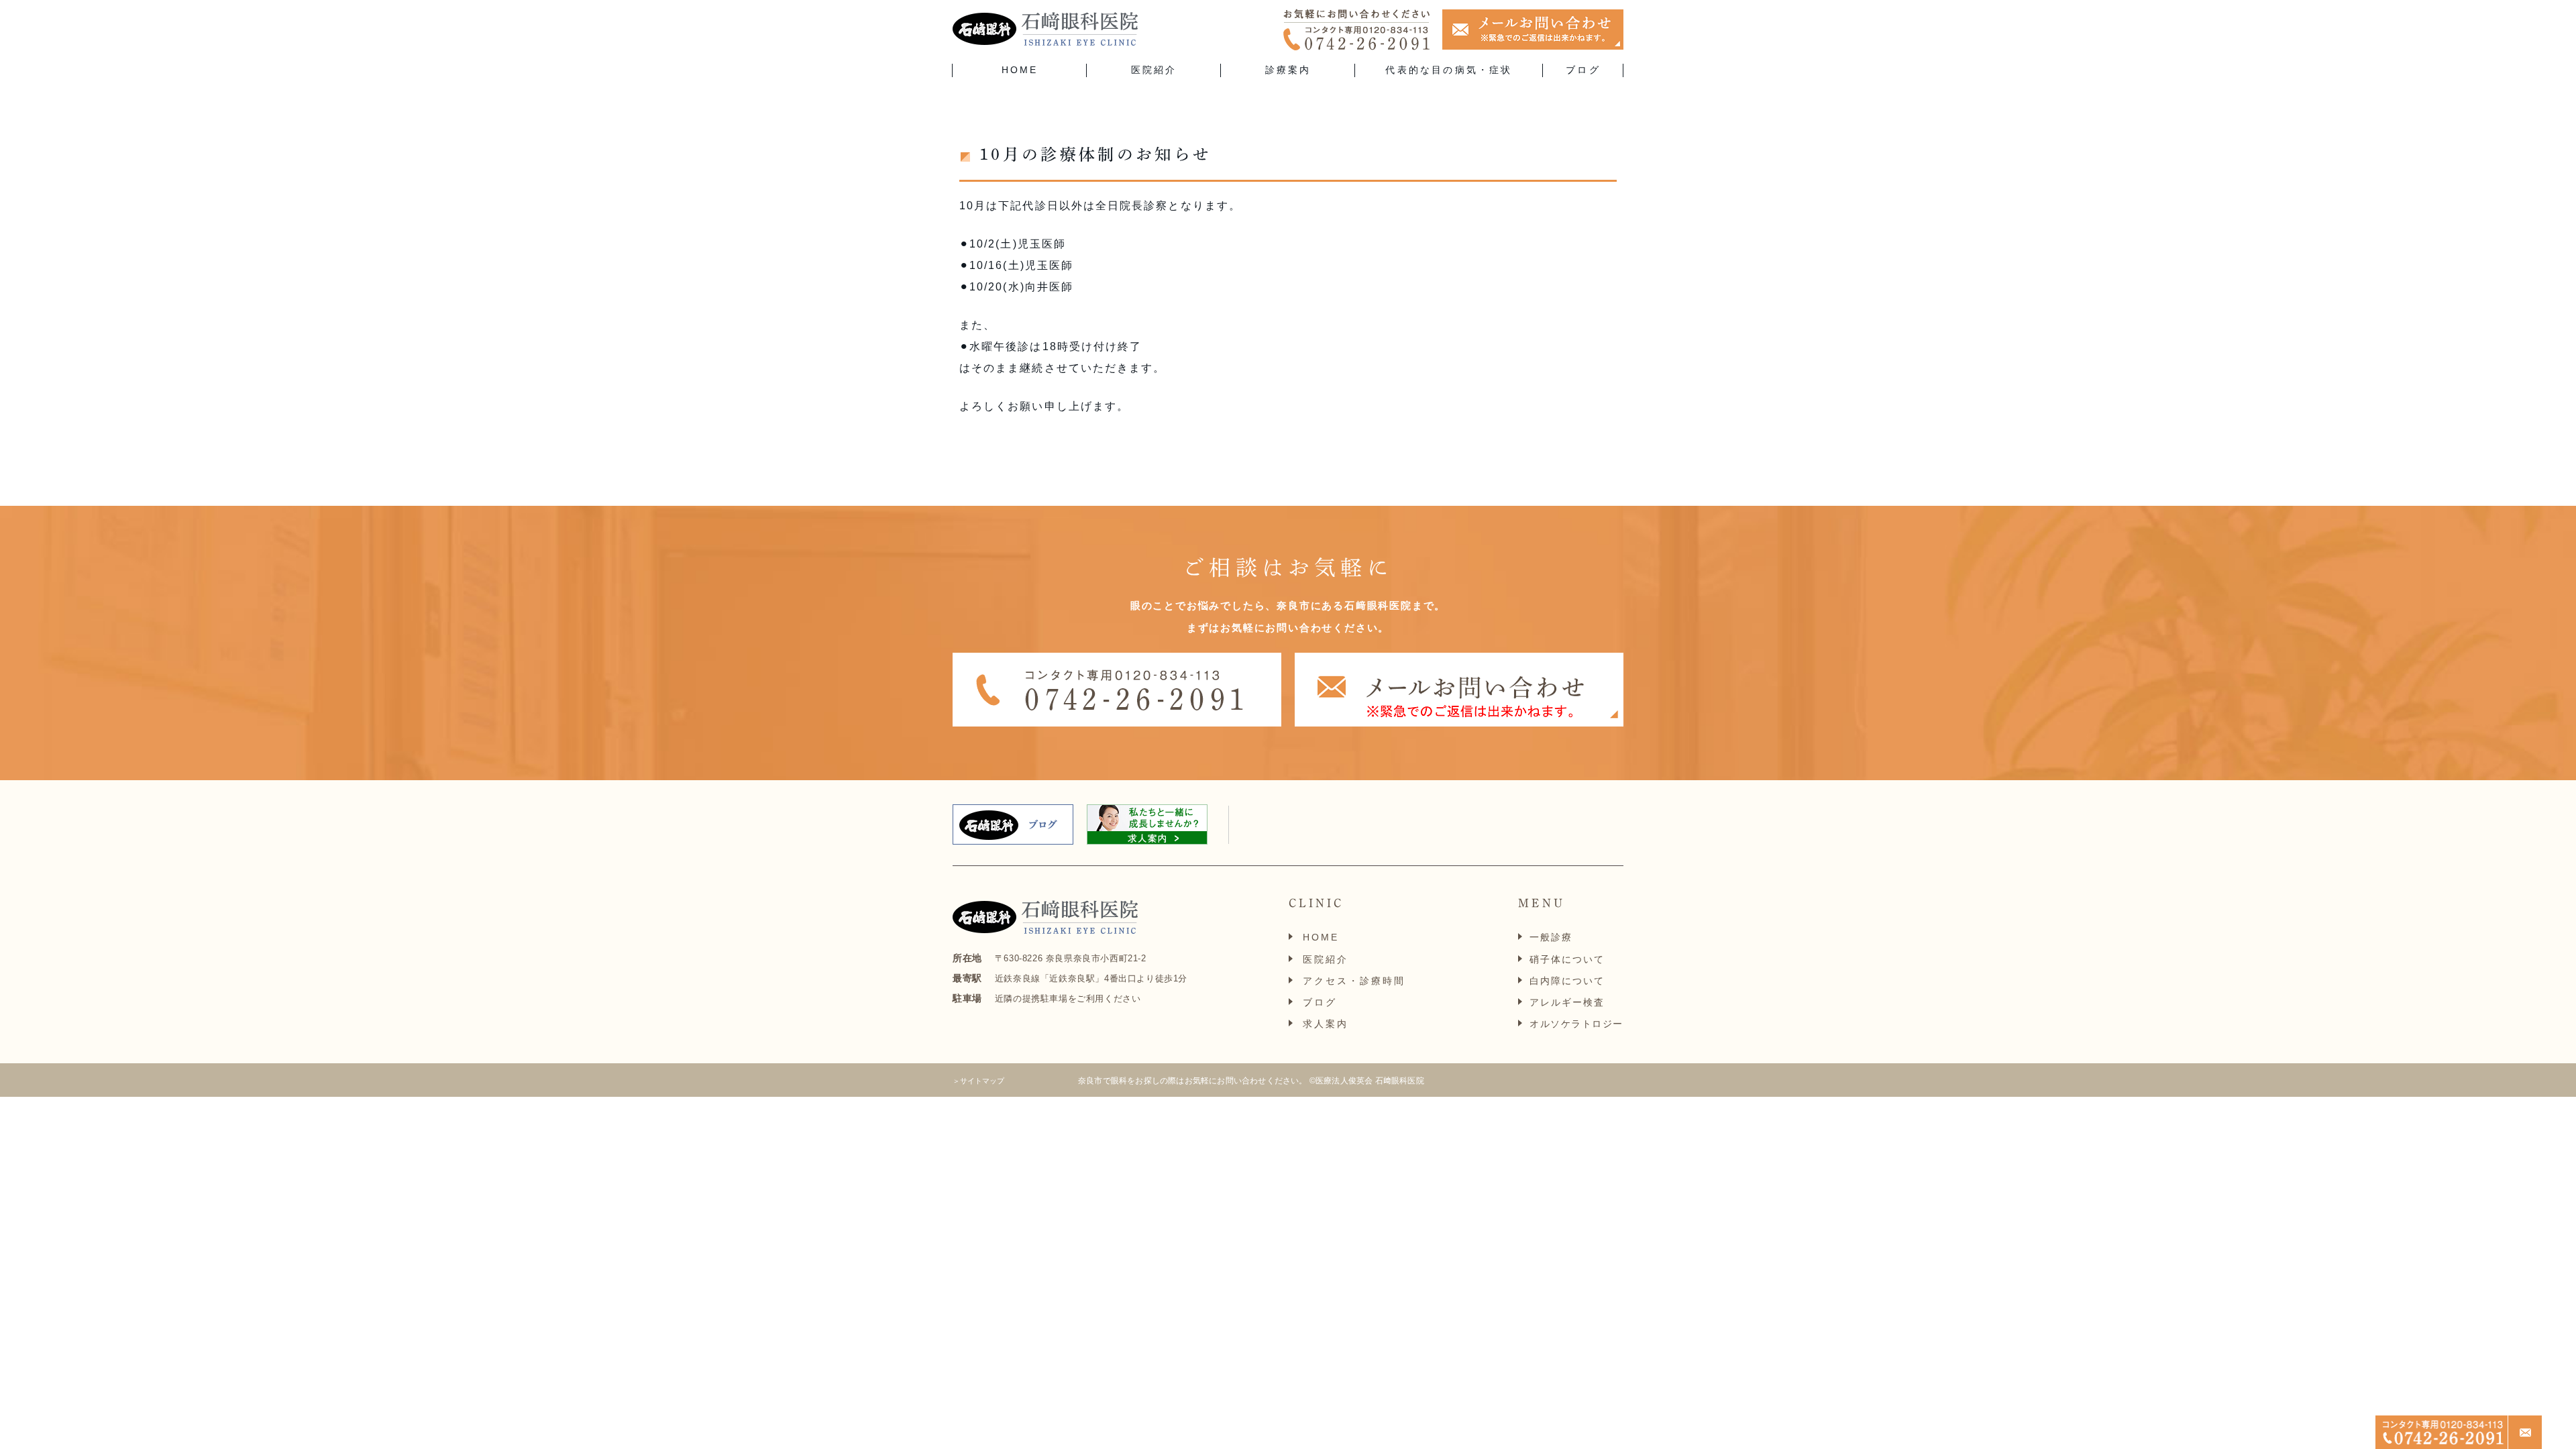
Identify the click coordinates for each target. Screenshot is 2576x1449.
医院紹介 (1326, 959)
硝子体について (1567, 959)
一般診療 (1551, 937)
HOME (1020, 70)
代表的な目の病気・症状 (1449, 70)
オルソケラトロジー (1576, 1024)
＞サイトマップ (978, 1081)
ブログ (1583, 70)
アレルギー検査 (1567, 1002)
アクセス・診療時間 (1354, 981)
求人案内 (1326, 1024)
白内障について (1567, 981)
